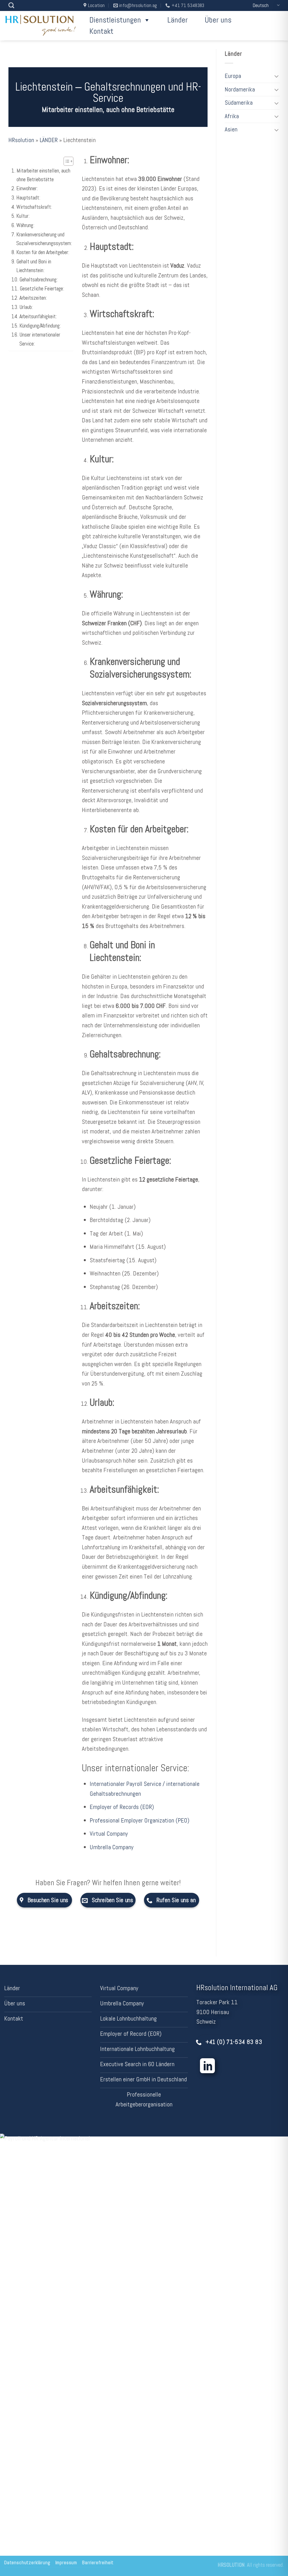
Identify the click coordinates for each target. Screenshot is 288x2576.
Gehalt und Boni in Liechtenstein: (34, 266)
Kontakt (101, 31)
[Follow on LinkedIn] (207, 2067)
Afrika (232, 116)
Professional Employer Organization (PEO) (139, 1820)
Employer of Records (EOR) (122, 1807)
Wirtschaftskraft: (34, 207)
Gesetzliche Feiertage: (42, 289)
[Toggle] (277, 76)
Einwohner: (27, 188)
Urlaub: (26, 307)
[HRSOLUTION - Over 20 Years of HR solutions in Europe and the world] (41, 26)
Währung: (25, 225)
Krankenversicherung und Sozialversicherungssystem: (44, 239)
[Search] (11, 5)
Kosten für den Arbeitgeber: (43, 252)
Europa (233, 76)
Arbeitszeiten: (33, 298)
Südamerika (239, 103)
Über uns (218, 20)
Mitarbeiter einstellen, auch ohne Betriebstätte (43, 175)
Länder (178, 20)
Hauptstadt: (28, 198)
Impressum (66, 2563)
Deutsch (261, 5)
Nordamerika (240, 89)
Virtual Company (109, 1834)
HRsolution (21, 140)
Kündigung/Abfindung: (40, 326)
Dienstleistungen (115, 20)
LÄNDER (49, 140)
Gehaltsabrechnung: (39, 280)
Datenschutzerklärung (27, 2563)
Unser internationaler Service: (40, 339)
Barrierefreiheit (98, 2563)
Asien (231, 129)
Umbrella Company (112, 1847)
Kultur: (23, 216)
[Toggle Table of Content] (66, 161)
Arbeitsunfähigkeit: (38, 316)
